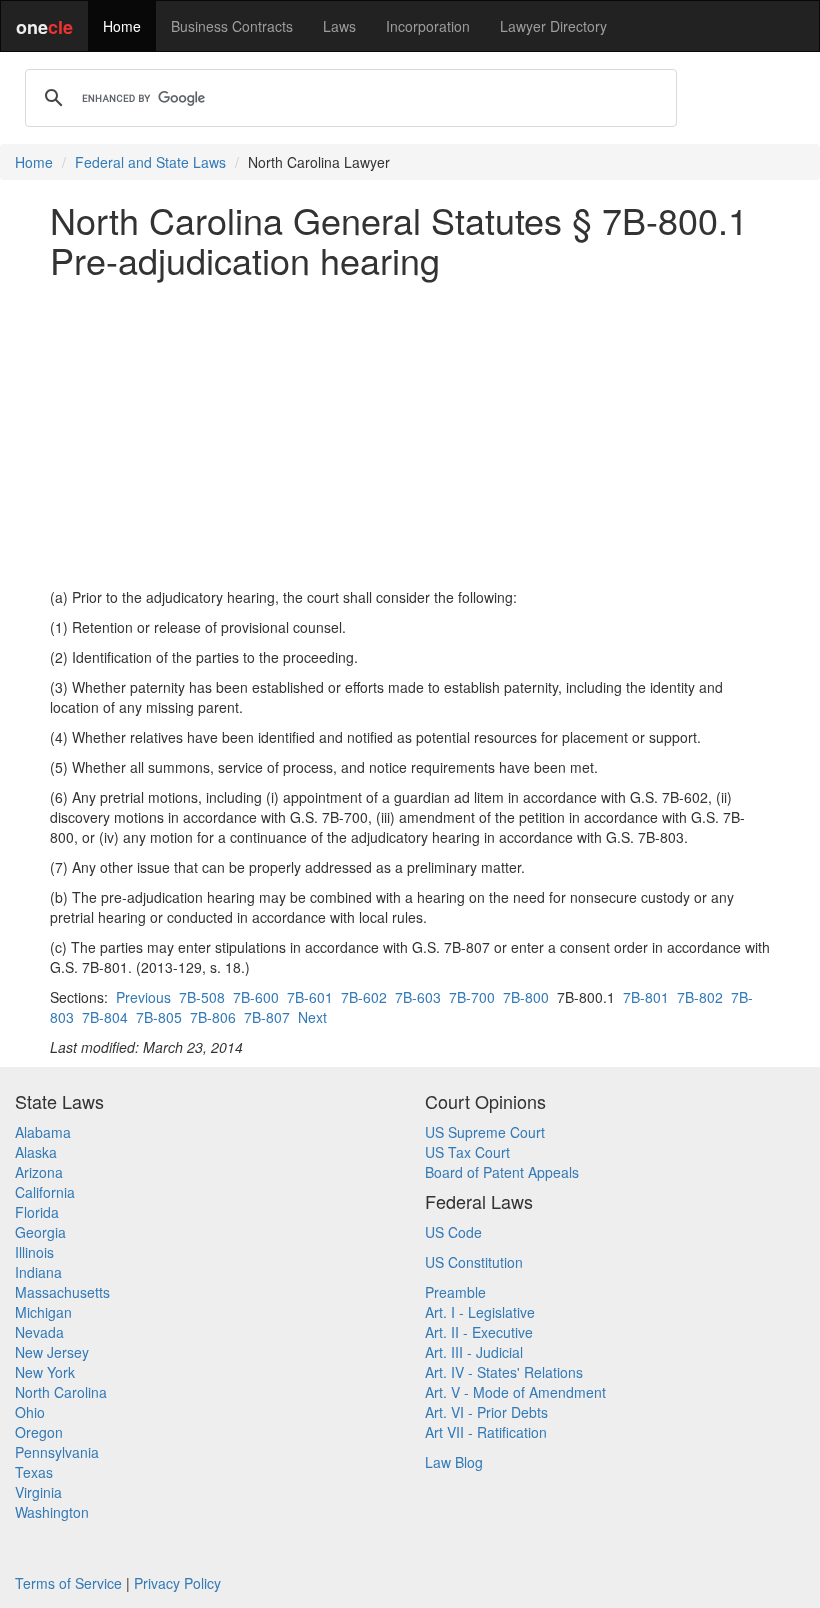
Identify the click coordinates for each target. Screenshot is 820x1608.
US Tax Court (467, 1152)
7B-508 (202, 997)
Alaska (36, 1152)
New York (45, 1372)
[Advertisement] (410, 433)
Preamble (455, 1292)
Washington (52, 1512)
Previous (143, 997)
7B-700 (472, 997)
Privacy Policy (177, 1583)
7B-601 (310, 997)
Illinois (34, 1252)
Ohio (30, 1412)
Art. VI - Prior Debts (486, 1412)
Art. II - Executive (479, 1332)
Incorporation (428, 26)
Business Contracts (232, 26)
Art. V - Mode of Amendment (515, 1392)
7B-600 (256, 997)
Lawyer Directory (553, 26)
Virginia (38, 1492)
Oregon (39, 1432)
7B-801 (646, 997)
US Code (453, 1232)
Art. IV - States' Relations (504, 1372)
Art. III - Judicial (474, 1352)
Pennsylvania (57, 1452)
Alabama (43, 1132)
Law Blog (454, 1462)
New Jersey (52, 1352)
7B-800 (526, 997)
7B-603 (418, 997)
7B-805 (159, 1017)
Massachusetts (62, 1292)
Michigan (43, 1312)
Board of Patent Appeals (502, 1172)
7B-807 (267, 1017)
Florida (37, 1212)
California (45, 1192)
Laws (339, 26)
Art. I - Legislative (480, 1312)
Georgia (40, 1232)
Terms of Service (68, 1583)
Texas (34, 1472)
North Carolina (61, 1392)
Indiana (38, 1272)
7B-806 (213, 1017)
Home (122, 26)
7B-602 (364, 997)
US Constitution (474, 1262)
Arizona (39, 1172)
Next (312, 1017)
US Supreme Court (485, 1132)
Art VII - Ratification (486, 1432)
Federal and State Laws (150, 162)
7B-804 (105, 1017)
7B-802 (700, 997)
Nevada (39, 1332)
